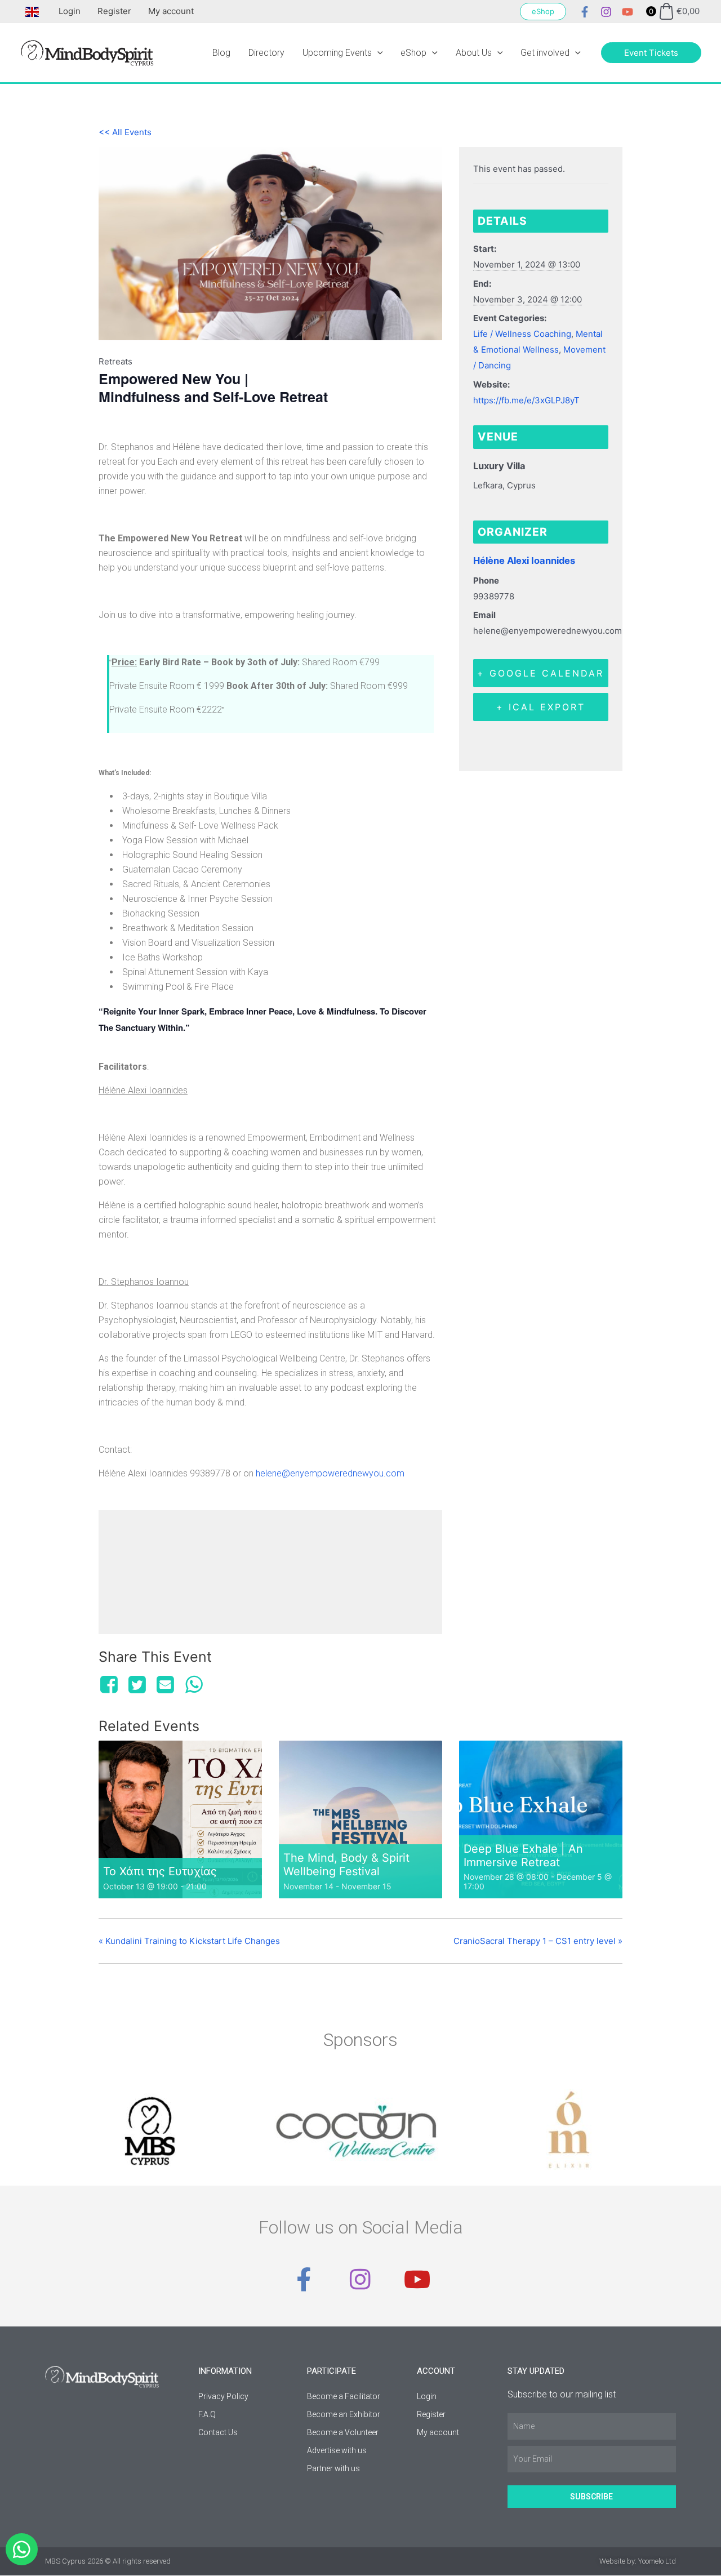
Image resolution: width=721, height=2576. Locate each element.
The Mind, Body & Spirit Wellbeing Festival (346, 1865)
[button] (543, 12)
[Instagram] (606, 12)
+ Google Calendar (540, 673)
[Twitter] (137, 1685)
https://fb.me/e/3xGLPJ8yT (526, 400)
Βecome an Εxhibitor (344, 2414)
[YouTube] (627, 12)
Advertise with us (337, 2450)
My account (171, 11)
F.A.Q (207, 2414)
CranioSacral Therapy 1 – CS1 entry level (538, 1941)
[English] (29, 11)
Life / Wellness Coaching (522, 334)
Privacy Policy (223, 2396)
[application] (377, 53)
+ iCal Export (541, 707)
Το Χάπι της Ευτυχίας (160, 1871)
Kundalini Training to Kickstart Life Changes (189, 1941)
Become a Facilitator (344, 2396)
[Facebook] (585, 12)
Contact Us (218, 2432)
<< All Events (125, 132)
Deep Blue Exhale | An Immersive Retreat (523, 1856)
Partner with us (333, 2468)
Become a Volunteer (343, 2432)
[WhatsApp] (194, 1685)
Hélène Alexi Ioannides (524, 560)
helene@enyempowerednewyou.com (330, 1473)
